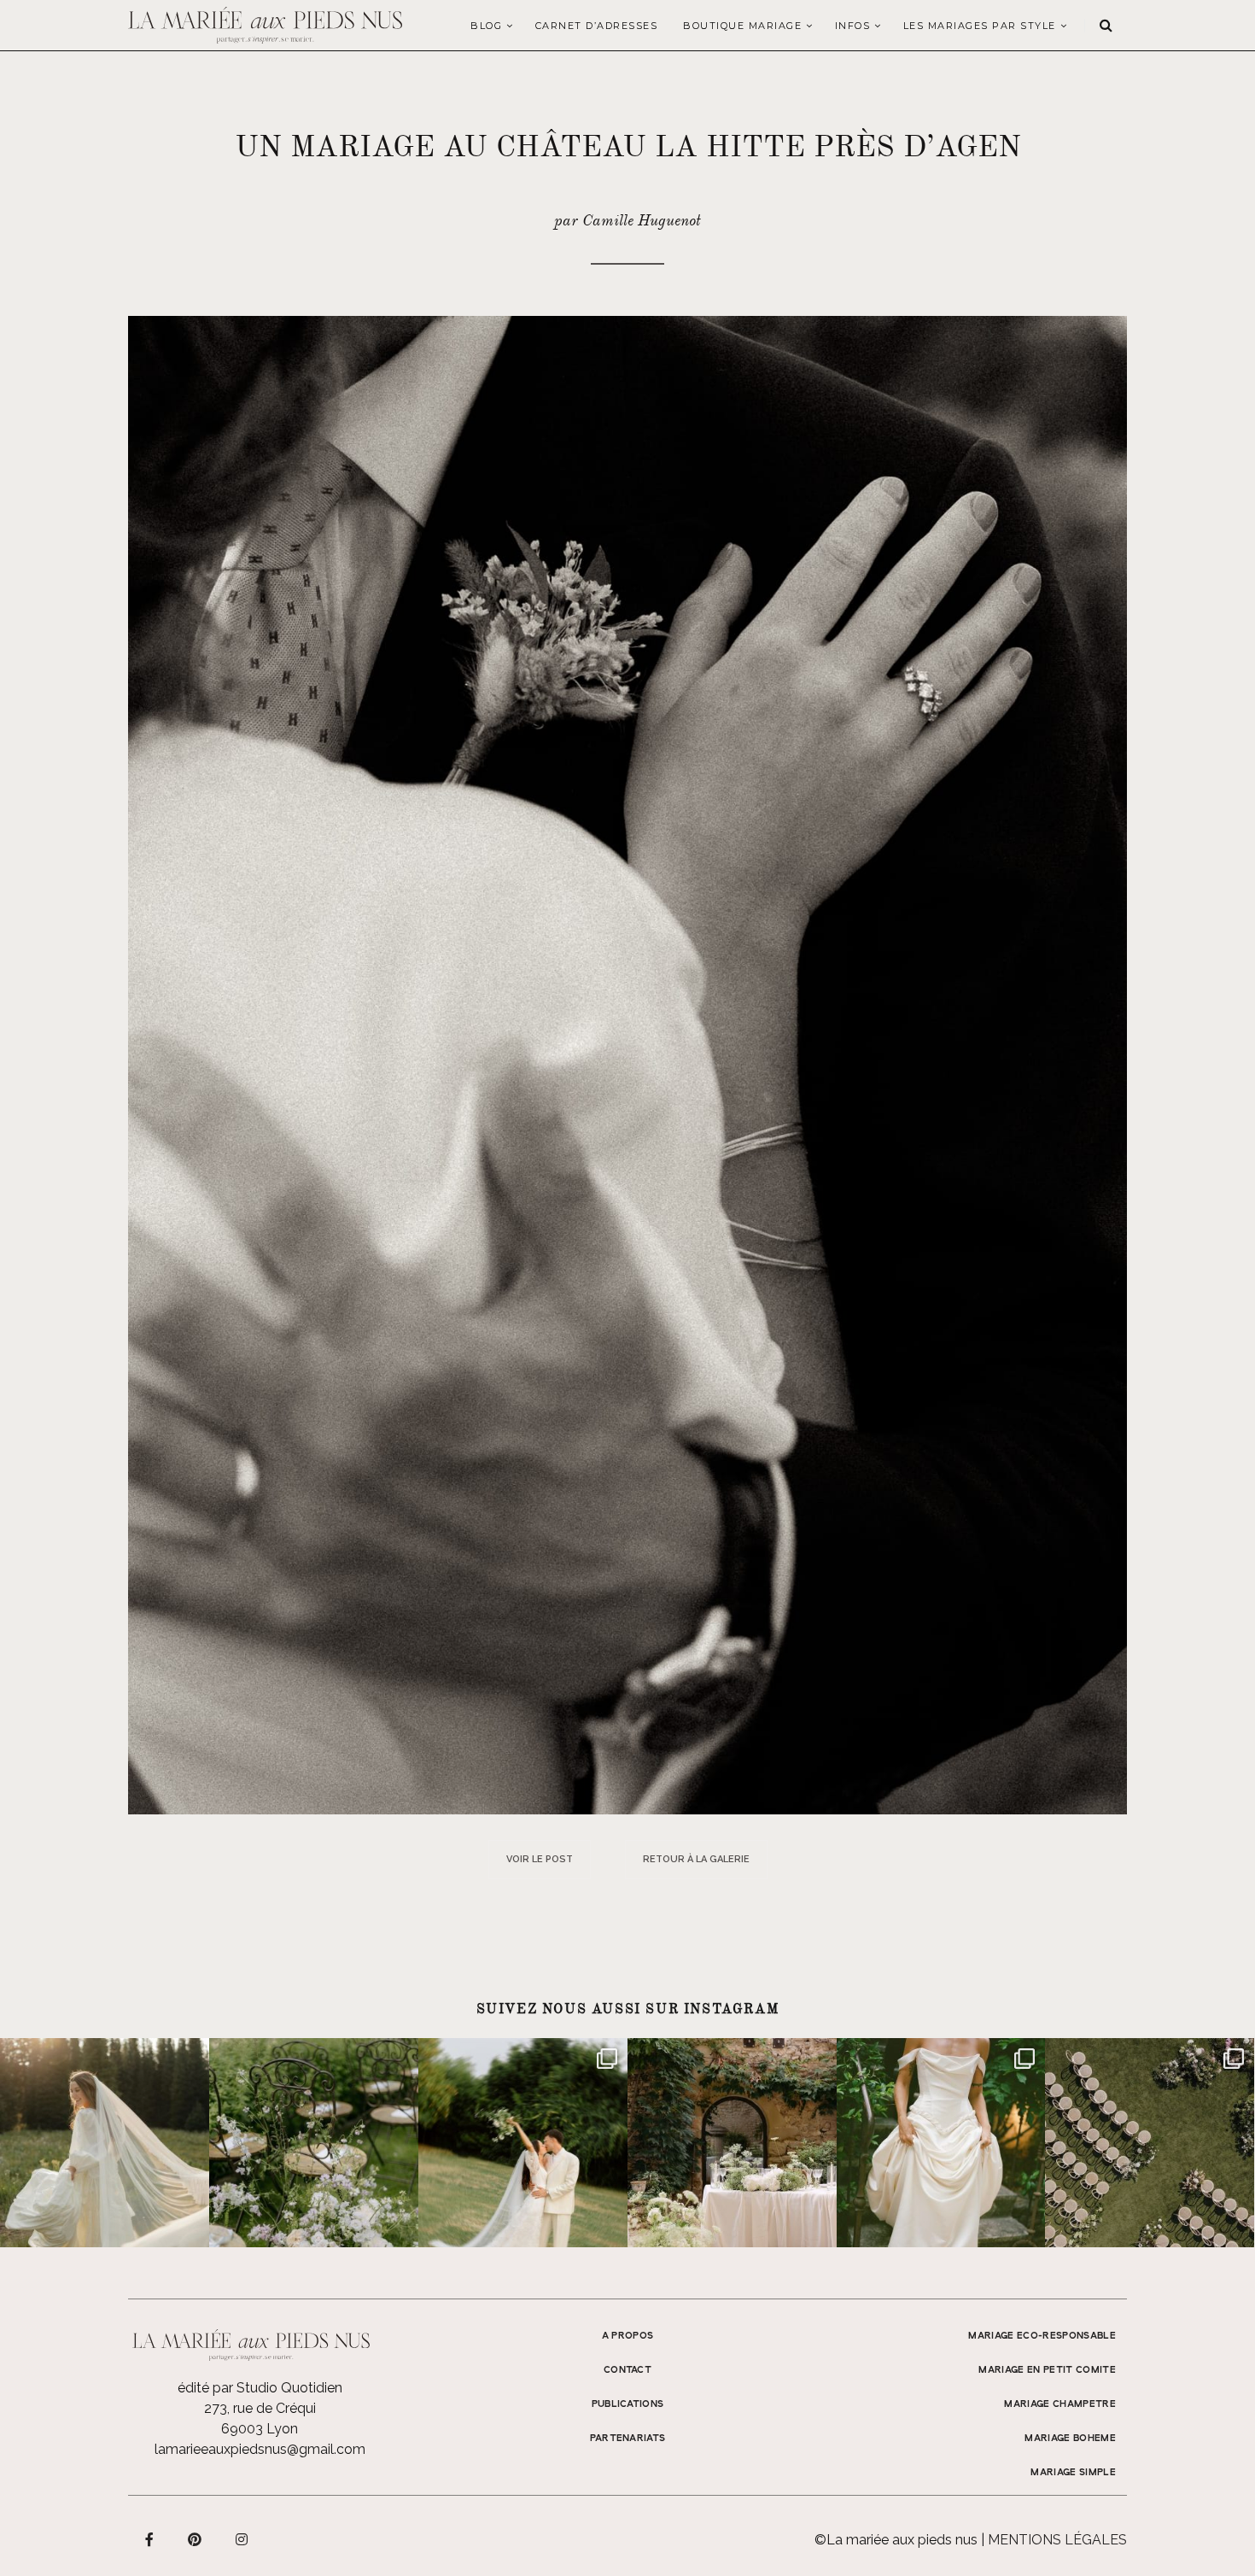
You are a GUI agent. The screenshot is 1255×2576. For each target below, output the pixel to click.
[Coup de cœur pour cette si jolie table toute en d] (732, 2143)
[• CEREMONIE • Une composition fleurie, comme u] (314, 2143)
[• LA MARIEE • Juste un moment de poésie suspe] (105, 2143)
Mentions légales (1057, 2540)
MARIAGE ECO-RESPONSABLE (1042, 2336)
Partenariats (628, 2439)
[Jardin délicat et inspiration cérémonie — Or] (1150, 2143)
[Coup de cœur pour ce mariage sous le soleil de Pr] (941, 2143)
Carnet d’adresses (597, 26)
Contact (627, 2370)
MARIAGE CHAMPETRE (1060, 2404)
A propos (628, 2336)
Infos (853, 26)
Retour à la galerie (696, 1859)
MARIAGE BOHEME (1070, 2439)
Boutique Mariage (742, 26)
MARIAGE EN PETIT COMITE (1047, 2370)
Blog (486, 26)
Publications (628, 2404)
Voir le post (540, 1859)
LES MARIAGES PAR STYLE (980, 26)
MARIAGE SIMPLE (1073, 2473)
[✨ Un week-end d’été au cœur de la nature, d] (523, 2143)
